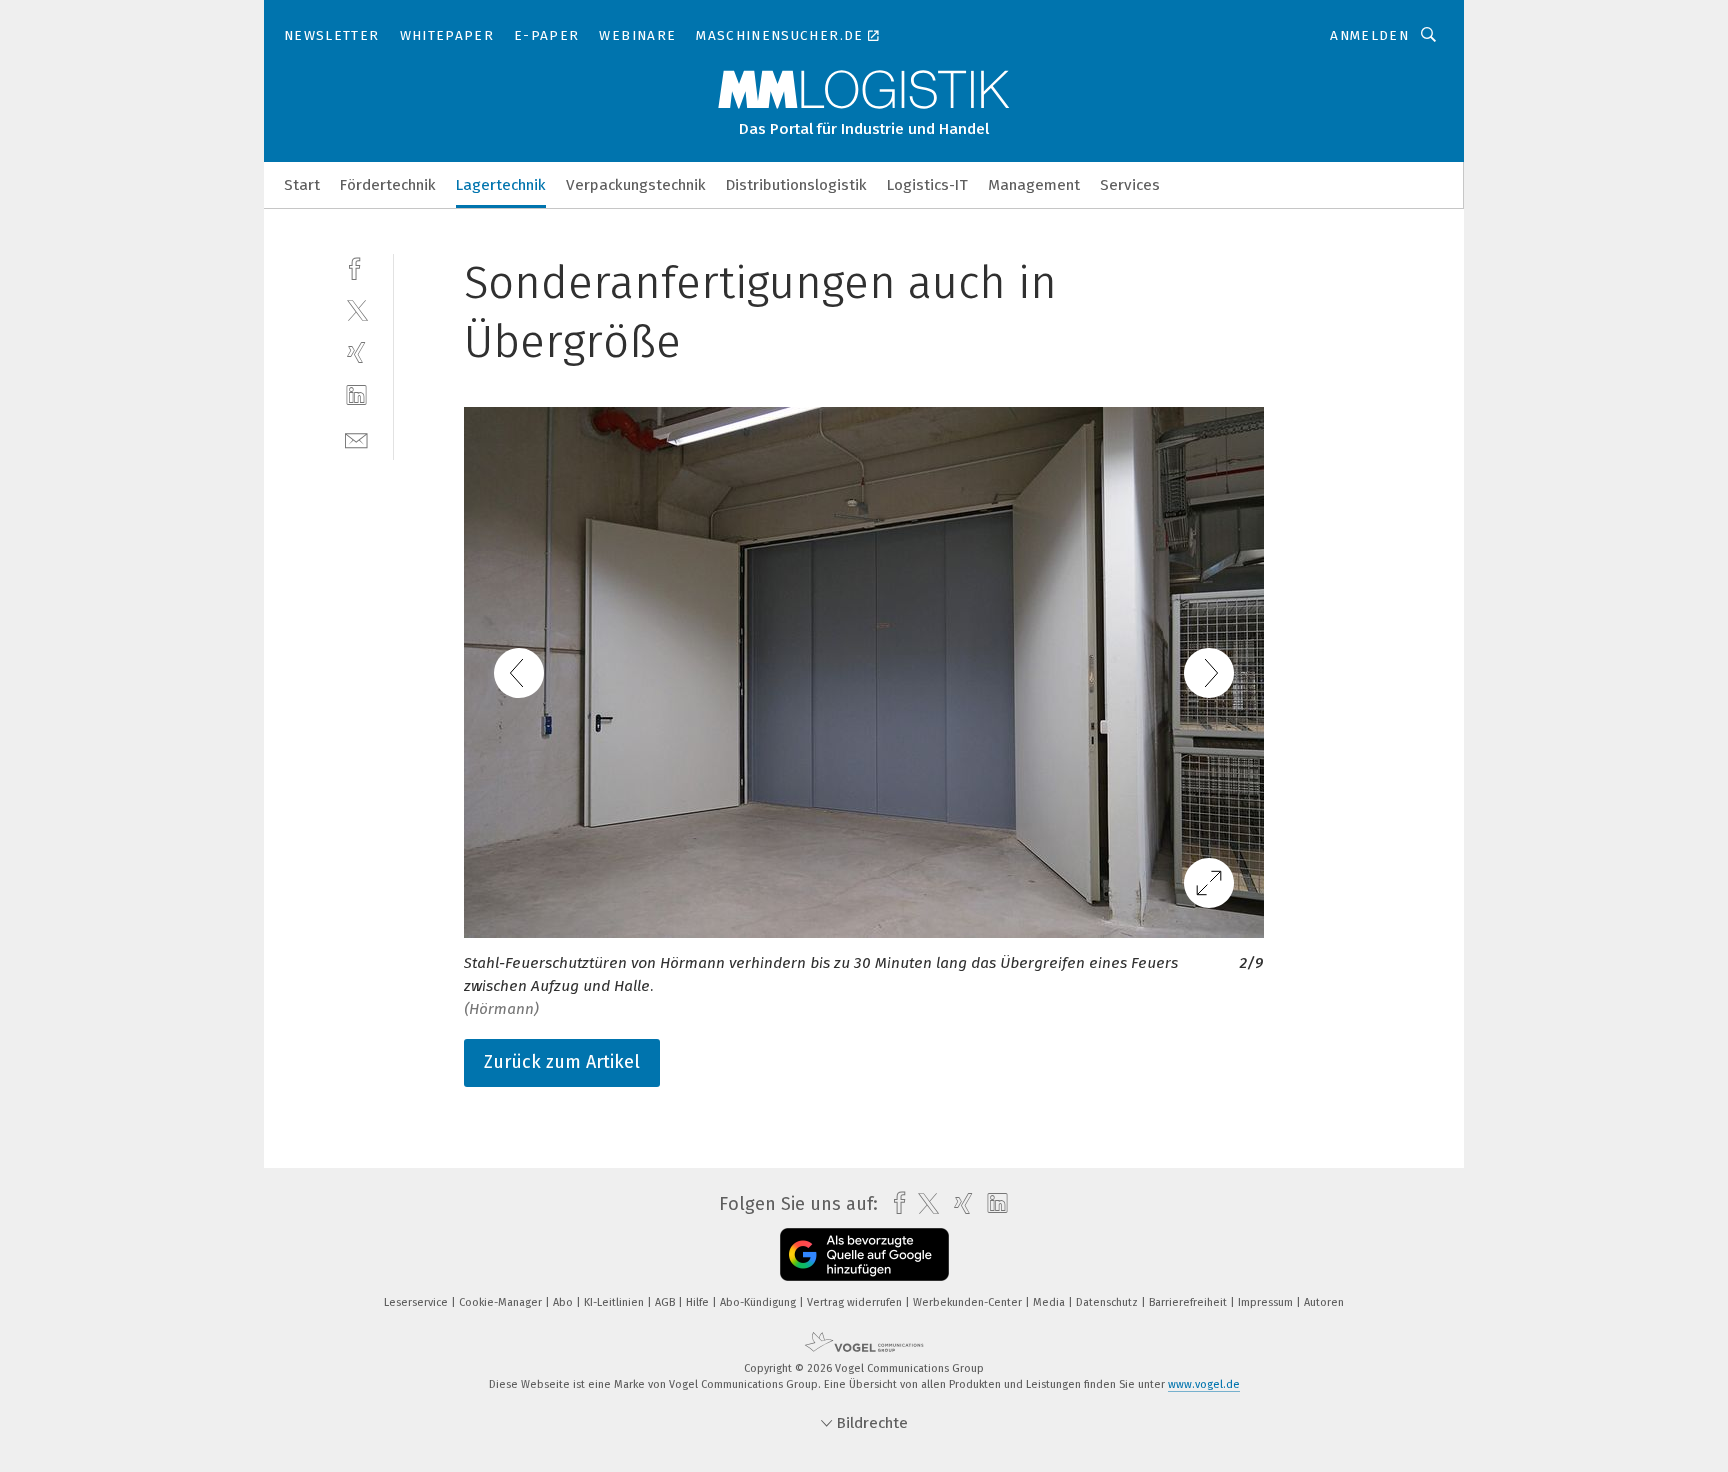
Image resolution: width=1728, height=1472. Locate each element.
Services (1130, 185)
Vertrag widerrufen (856, 1302)
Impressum (1267, 1302)
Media (1050, 1302)
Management (1034, 185)
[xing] (356, 352)
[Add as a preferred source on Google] (864, 1254)
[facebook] (356, 266)
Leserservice (417, 1302)
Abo (564, 1302)
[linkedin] (356, 395)
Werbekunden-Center (969, 1302)
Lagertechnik (501, 185)
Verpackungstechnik (636, 185)
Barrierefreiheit (1189, 1302)
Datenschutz (1108, 1302)
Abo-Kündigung (759, 1302)
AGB (666, 1302)
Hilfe (699, 1302)
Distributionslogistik (796, 185)
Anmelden (1369, 35)
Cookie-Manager (502, 1302)
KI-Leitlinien (615, 1302)
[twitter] (356, 309)
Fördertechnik (388, 185)
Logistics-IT (927, 185)
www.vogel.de (1204, 1384)
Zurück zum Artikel (562, 1062)
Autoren (1324, 1302)
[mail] (356, 438)
